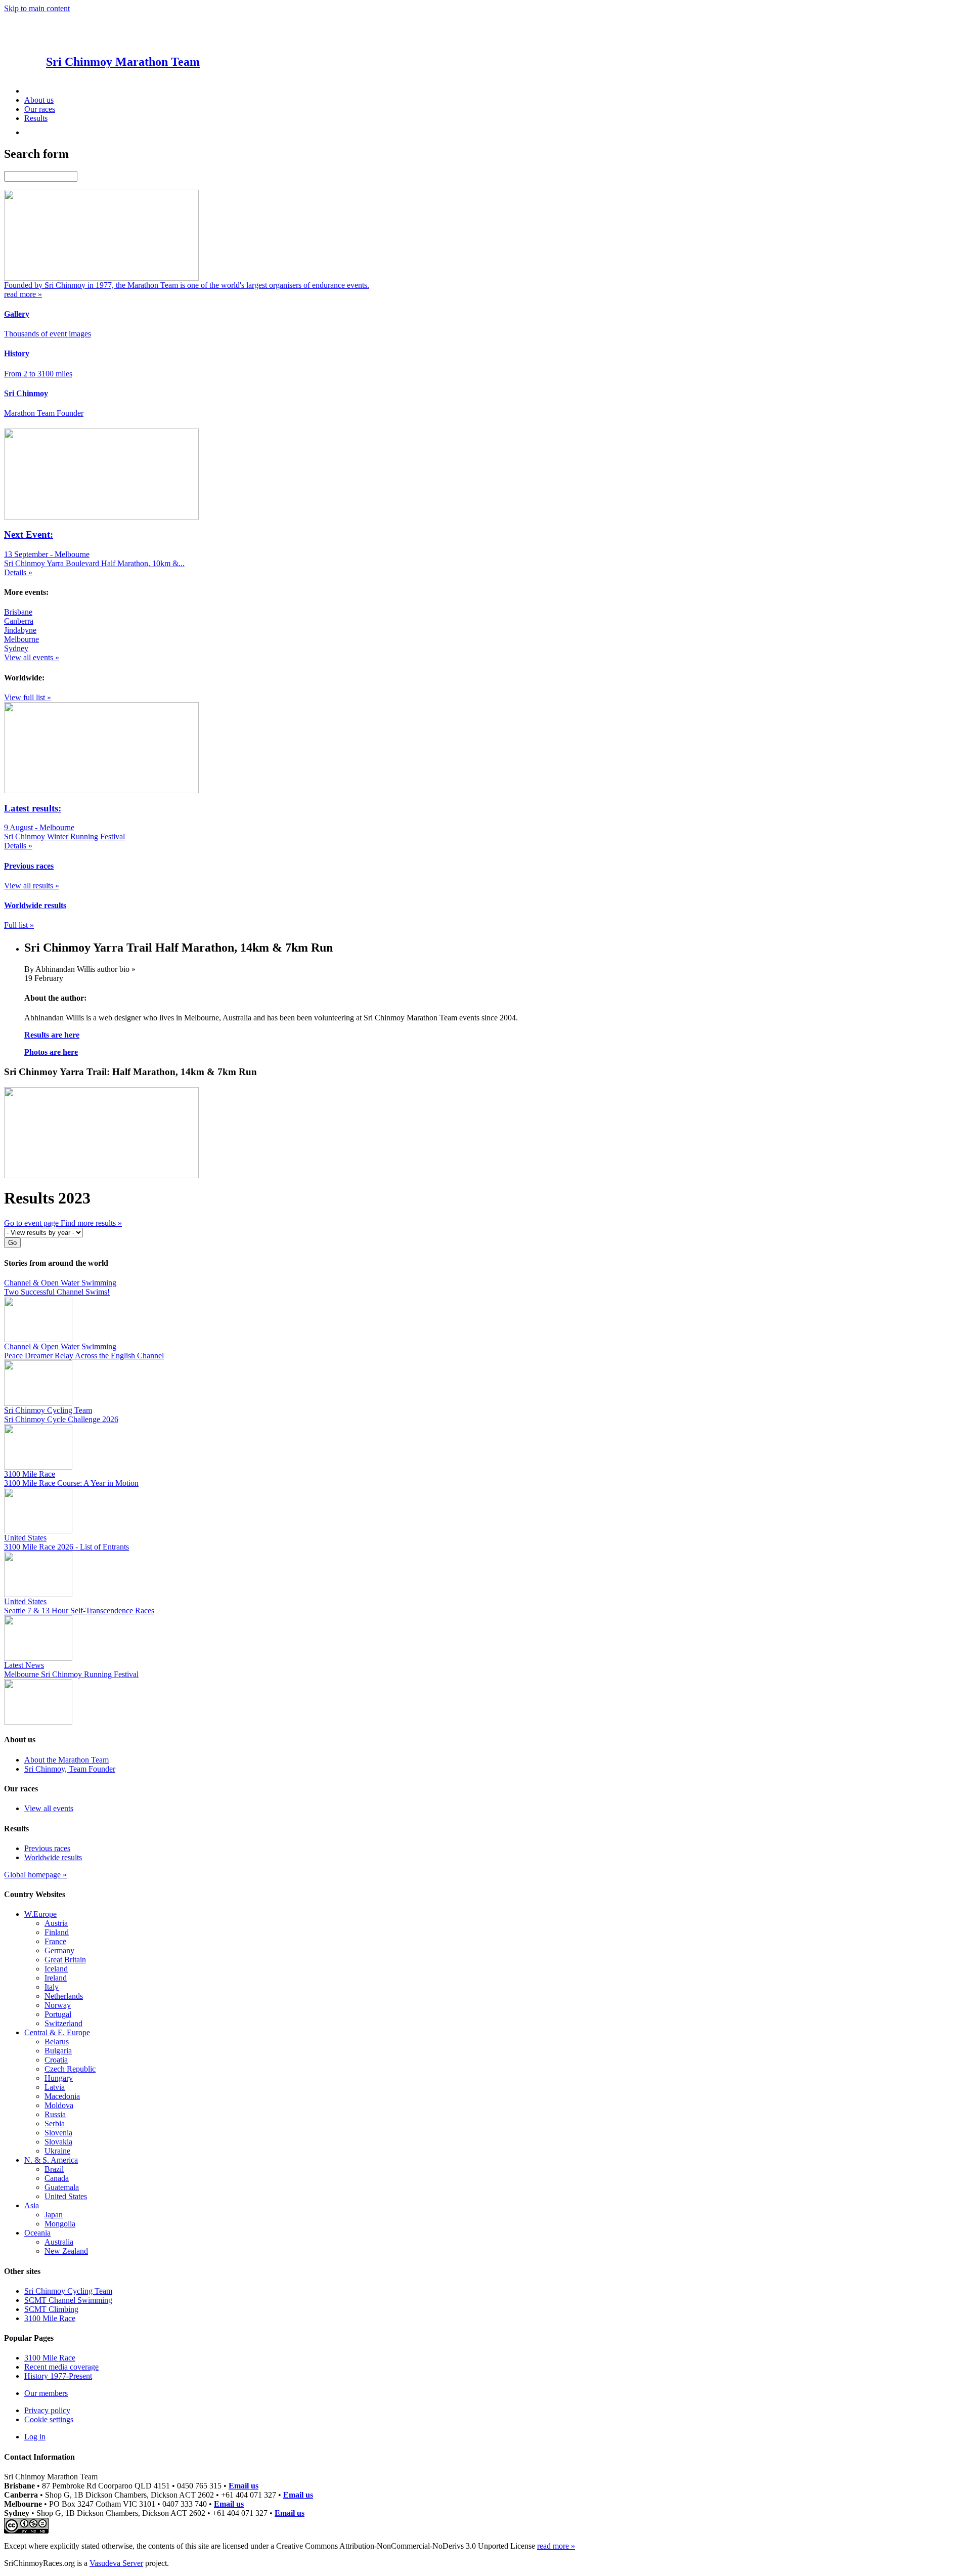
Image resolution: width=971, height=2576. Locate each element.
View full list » (28, 697)
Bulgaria (58, 2051)
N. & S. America (51, 2160)
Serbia (55, 2123)
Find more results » (91, 1223)
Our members (46, 2393)
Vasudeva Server (116, 2563)
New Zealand (66, 2251)
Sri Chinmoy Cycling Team (68, 2291)
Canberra (19, 621)
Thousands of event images (48, 334)
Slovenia (58, 2133)
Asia (32, 2205)
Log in (35, 2437)
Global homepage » (35, 1875)
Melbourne (21, 639)
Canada (57, 2178)
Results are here (52, 1035)
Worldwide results (53, 1857)
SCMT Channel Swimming (68, 2300)
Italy (52, 1987)
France (55, 1941)
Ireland (56, 1978)
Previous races (47, 1848)
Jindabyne (20, 630)
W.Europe (40, 1914)
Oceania (37, 2233)
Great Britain (65, 1960)
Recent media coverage (61, 2367)
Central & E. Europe (57, 2032)
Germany (59, 1950)
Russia (55, 2114)
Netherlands (64, 1996)
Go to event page (32, 1223)
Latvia (55, 2087)
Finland (57, 1932)
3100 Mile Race (50, 2318)
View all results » (32, 886)
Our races (40, 109)
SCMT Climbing (51, 2309)
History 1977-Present (58, 2376)
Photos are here (51, 1052)
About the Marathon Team (67, 1760)
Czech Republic (70, 2069)
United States (66, 2196)
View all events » (32, 657)
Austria (56, 1923)
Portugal (58, 2014)
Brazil (54, 2169)
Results (36, 118)
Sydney (16, 648)
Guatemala (62, 2187)
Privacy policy (47, 2410)
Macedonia (62, 2096)
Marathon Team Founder (44, 413)
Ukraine (57, 2151)
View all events (49, 1808)
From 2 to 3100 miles (38, 374)
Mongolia (60, 2224)
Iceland (56, 1969)
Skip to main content (37, 8)
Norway (58, 2005)
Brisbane (18, 612)
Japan (54, 2215)
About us (39, 100)
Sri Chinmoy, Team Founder (70, 1769)
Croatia (56, 2060)
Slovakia (58, 2142)
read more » (556, 2546)
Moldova (59, 2105)
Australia (59, 2242)
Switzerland (63, 2023)
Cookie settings (49, 2419)
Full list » (19, 925)
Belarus (57, 2042)
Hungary (59, 2078)
